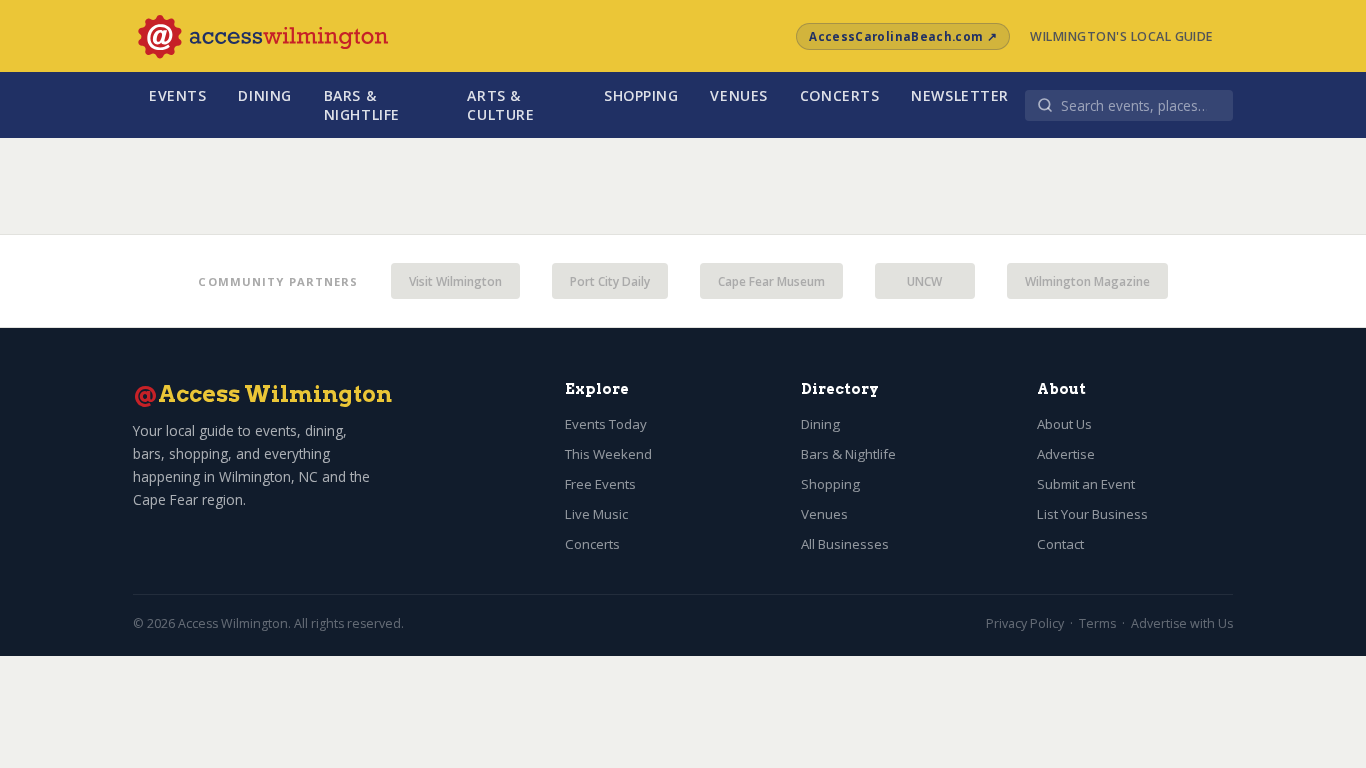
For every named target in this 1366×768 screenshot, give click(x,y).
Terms (1097, 623)
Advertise (1066, 454)
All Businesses (845, 544)
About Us (1064, 424)
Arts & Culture (500, 105)
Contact (1060, 544)
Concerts (840, 95)
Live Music (596, 514)
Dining (264, 95)
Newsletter (960, 95)
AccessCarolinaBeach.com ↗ (903, 36)
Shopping (641, 95)
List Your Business (1092, 514)
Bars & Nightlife (362, 105)
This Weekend (608, 454)
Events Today (606, 424)
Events (177, 95)
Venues (738, 95)
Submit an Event (1086, 484)
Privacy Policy (1025, 623)
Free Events (600, 484)
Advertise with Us (1182, 623)
